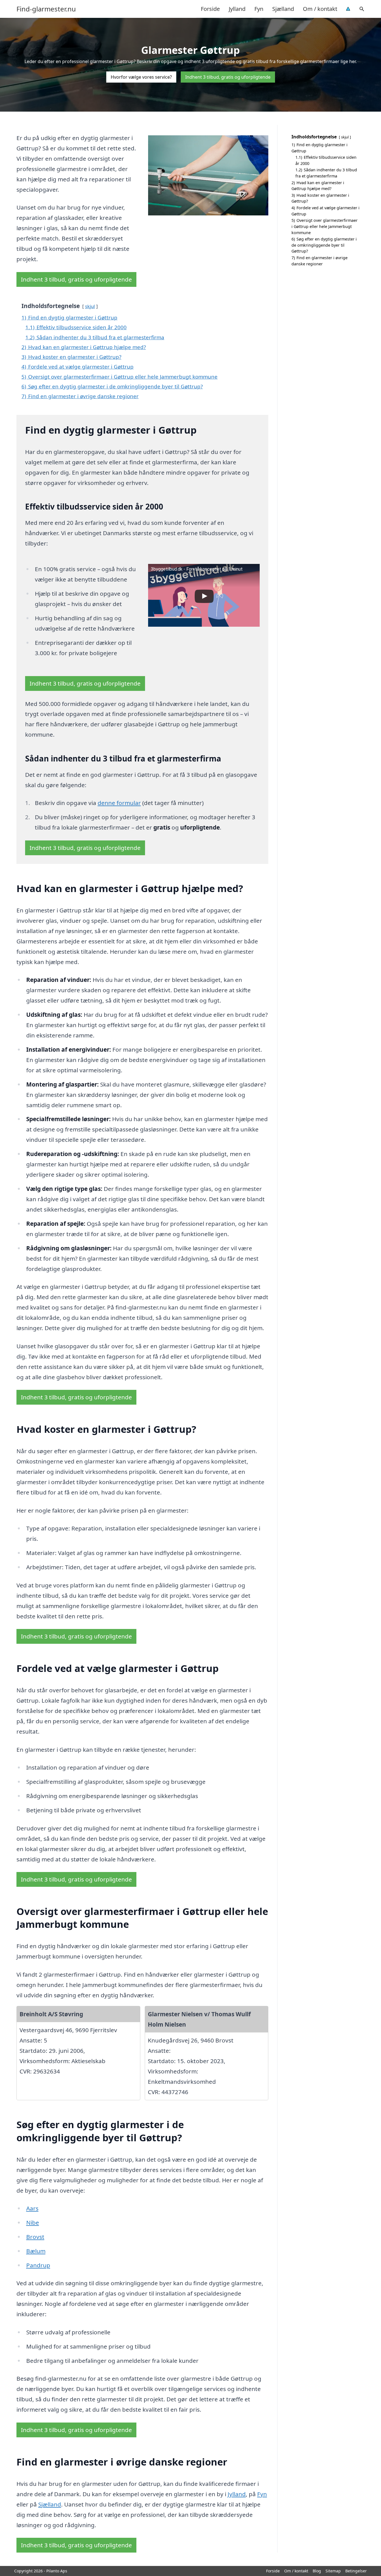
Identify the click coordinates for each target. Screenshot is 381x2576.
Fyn (259, 9)
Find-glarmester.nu (46, 9)
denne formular (119, 803)
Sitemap (333, 2571)
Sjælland (283, 9)
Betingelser (356, 2571)
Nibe (33, 2222)
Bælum (36, 2251)
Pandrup (38, 2265)
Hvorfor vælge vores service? (141, 77)
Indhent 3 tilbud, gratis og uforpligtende (228, 77)
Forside (210, 9)
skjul (90, 306)
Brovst (35, 2237)
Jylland (237, 9)
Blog (317, 2571)
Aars (32, 2208)
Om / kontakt (320, 9)
